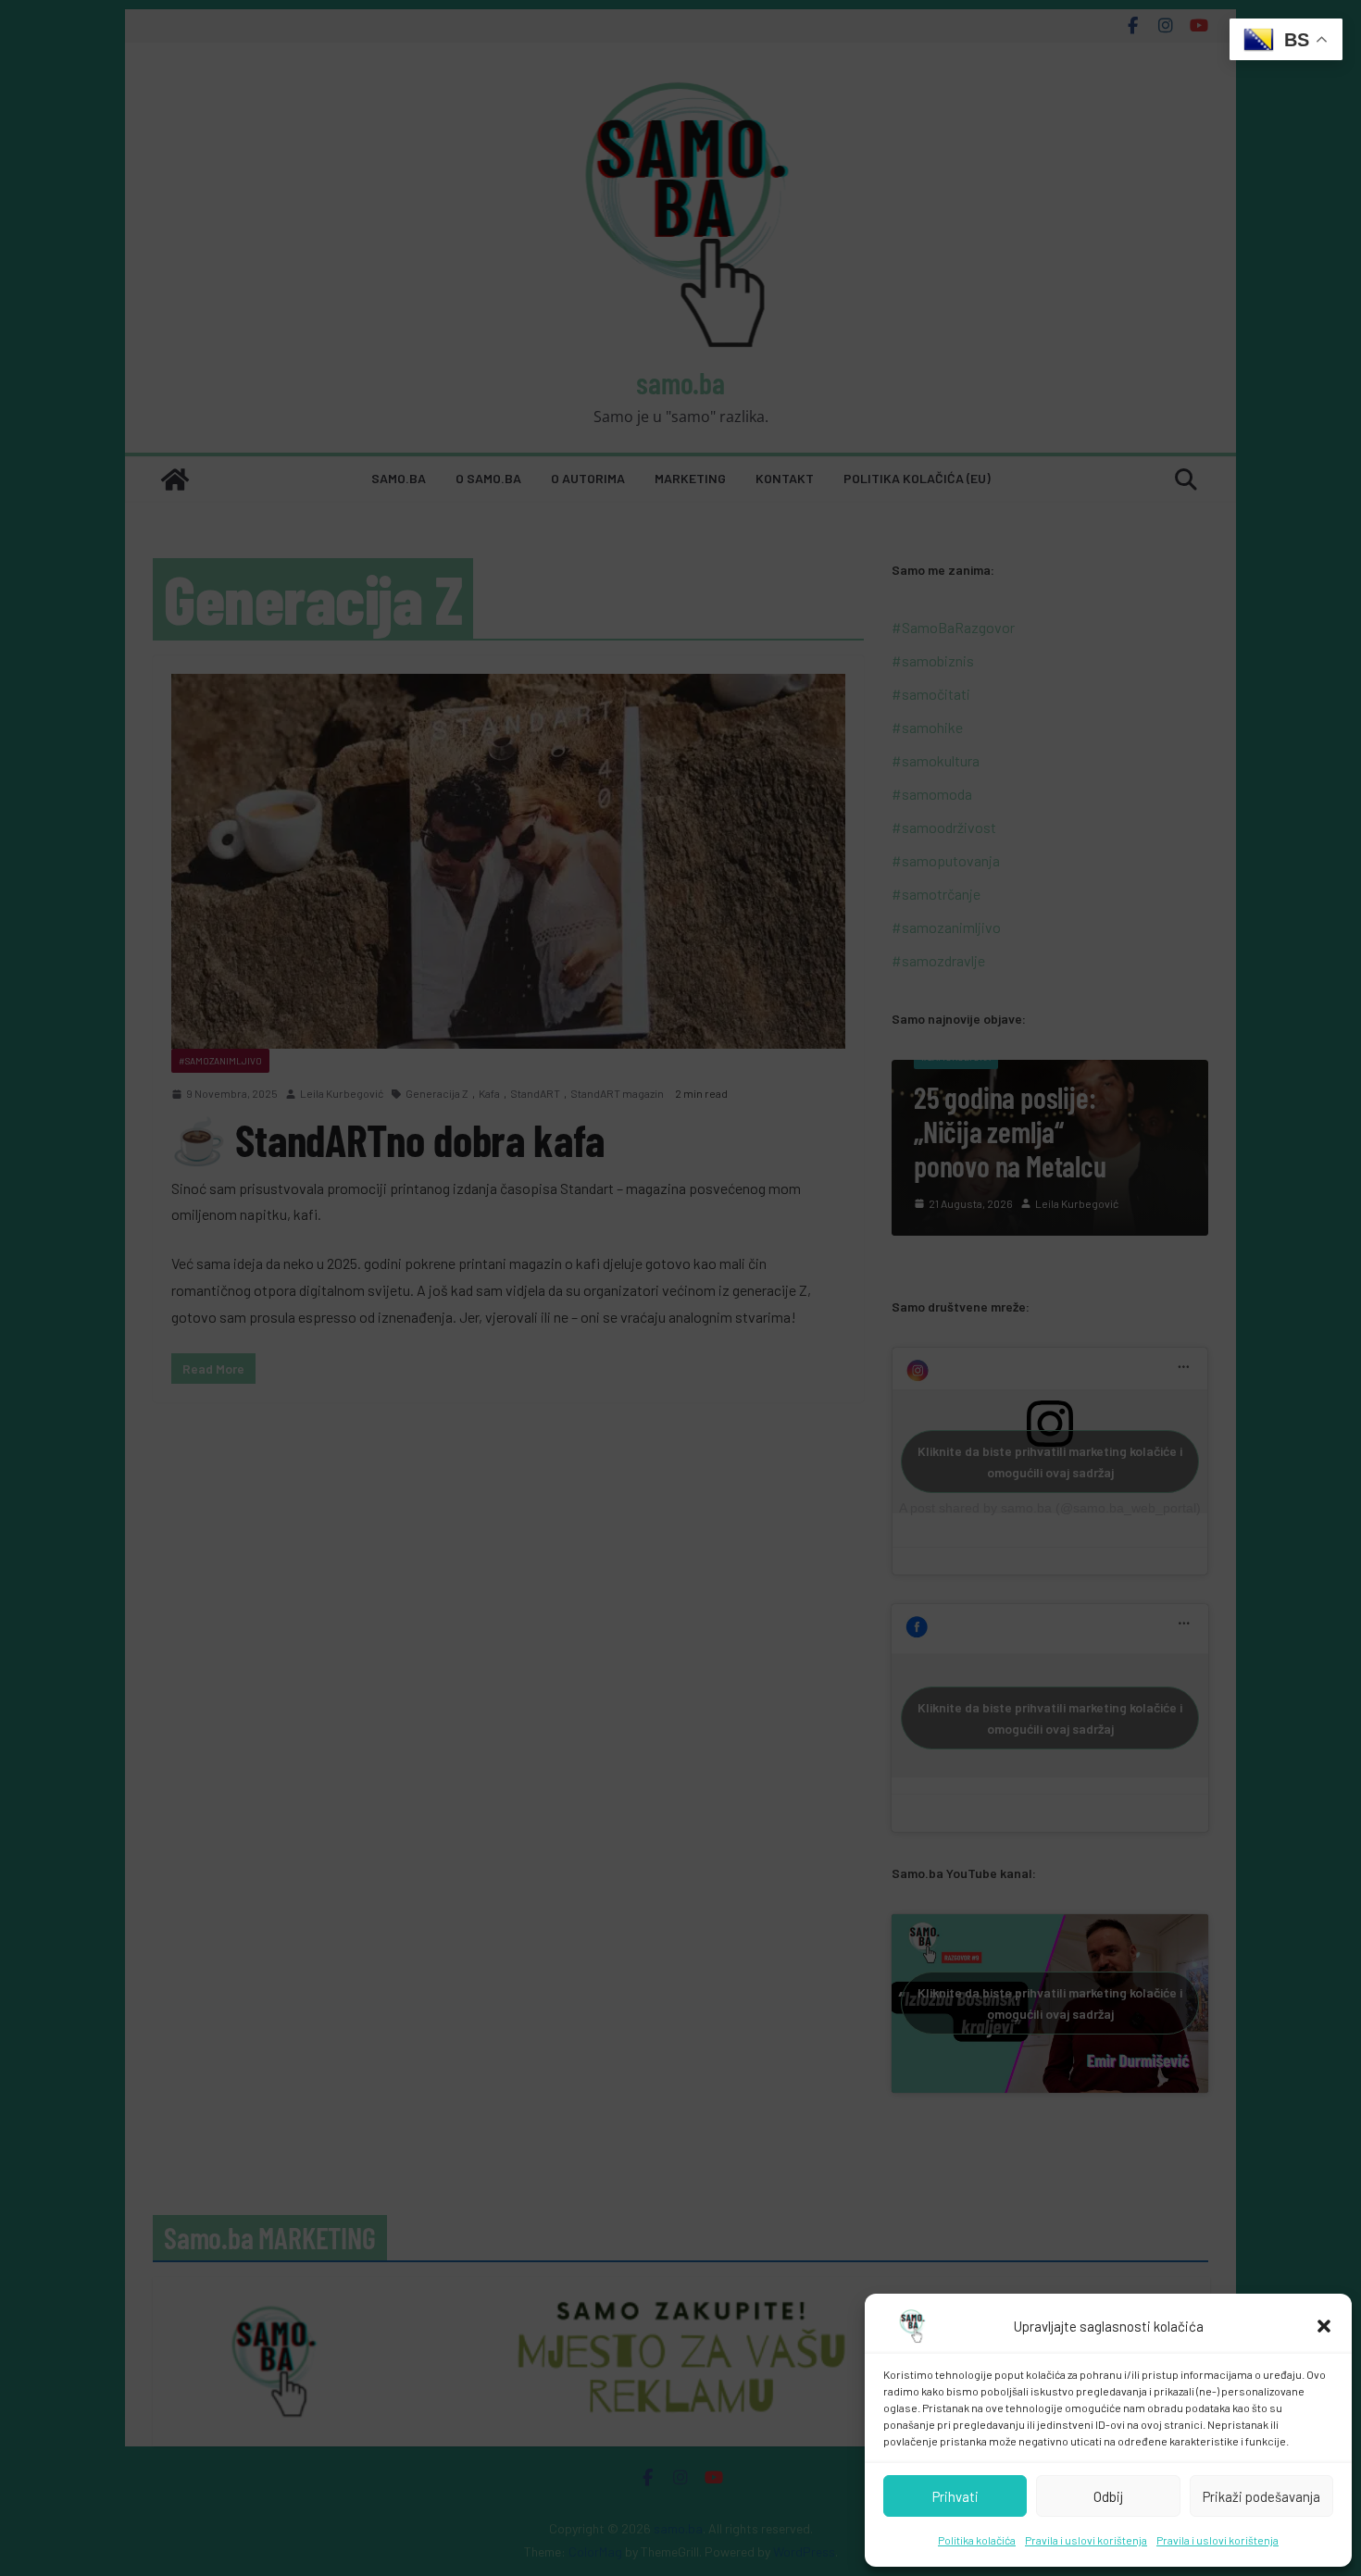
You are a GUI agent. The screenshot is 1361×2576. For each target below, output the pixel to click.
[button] (1324, 2326)
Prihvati (955, 2496)
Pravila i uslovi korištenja (1086, 2540)
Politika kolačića (977, 2540)
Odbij (1108, 2496)
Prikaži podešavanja (1261, 2496)
